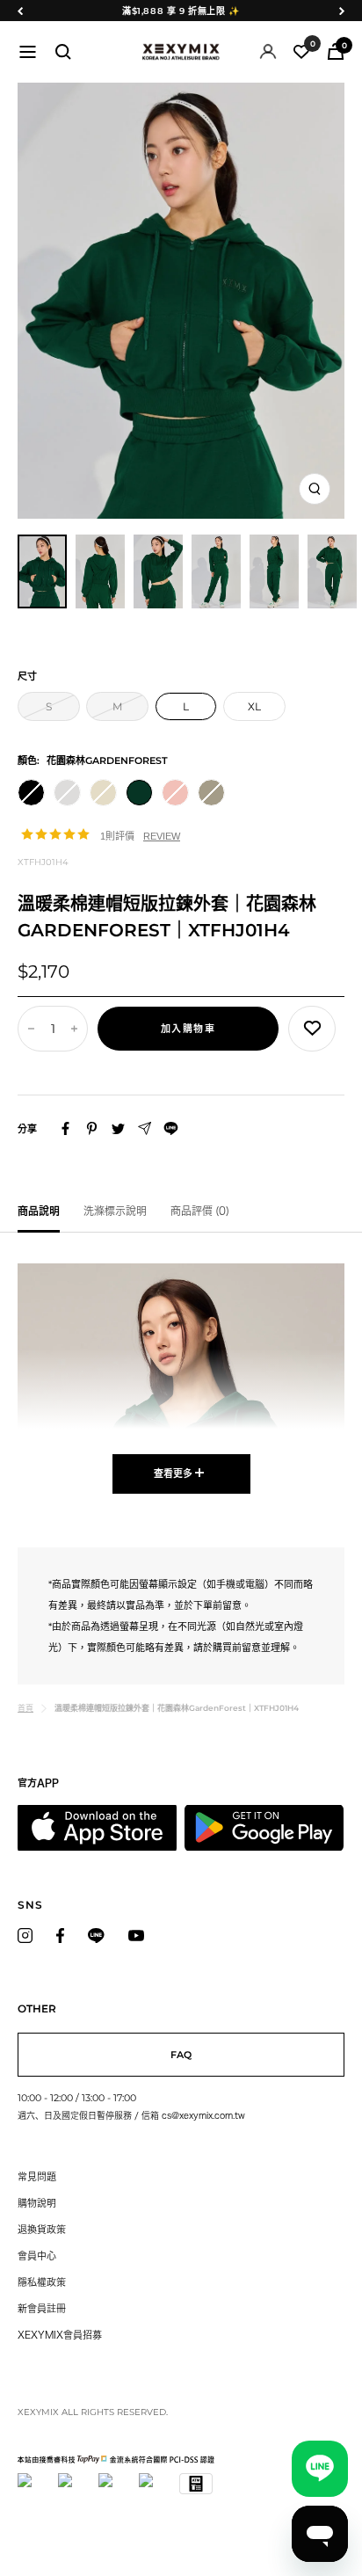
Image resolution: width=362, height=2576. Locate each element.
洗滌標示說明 (115, 1211)
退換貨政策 (42, 2229)
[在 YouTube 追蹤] (136, 1936)
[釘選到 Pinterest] (92, 1128)
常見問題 (37, 2176)
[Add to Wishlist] (312, 1029)
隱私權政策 (42, 2282)
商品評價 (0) (200, 1211)
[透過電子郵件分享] (145, 1128)
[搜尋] (63, 52)
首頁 (25, 1708)
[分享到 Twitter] (118, 1129)
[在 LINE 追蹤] (96, 1936)
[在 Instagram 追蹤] (25, 1936)
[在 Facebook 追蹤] (60, 1936)
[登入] (268, 51)
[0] (301, 52)
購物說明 (37, 2203)
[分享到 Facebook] (65, 1128)
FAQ (181, 2055)
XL (254, 706)
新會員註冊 (42, 2308)
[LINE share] (171, 1128)
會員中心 (37, 2256)
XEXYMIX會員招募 (60, 2335)
